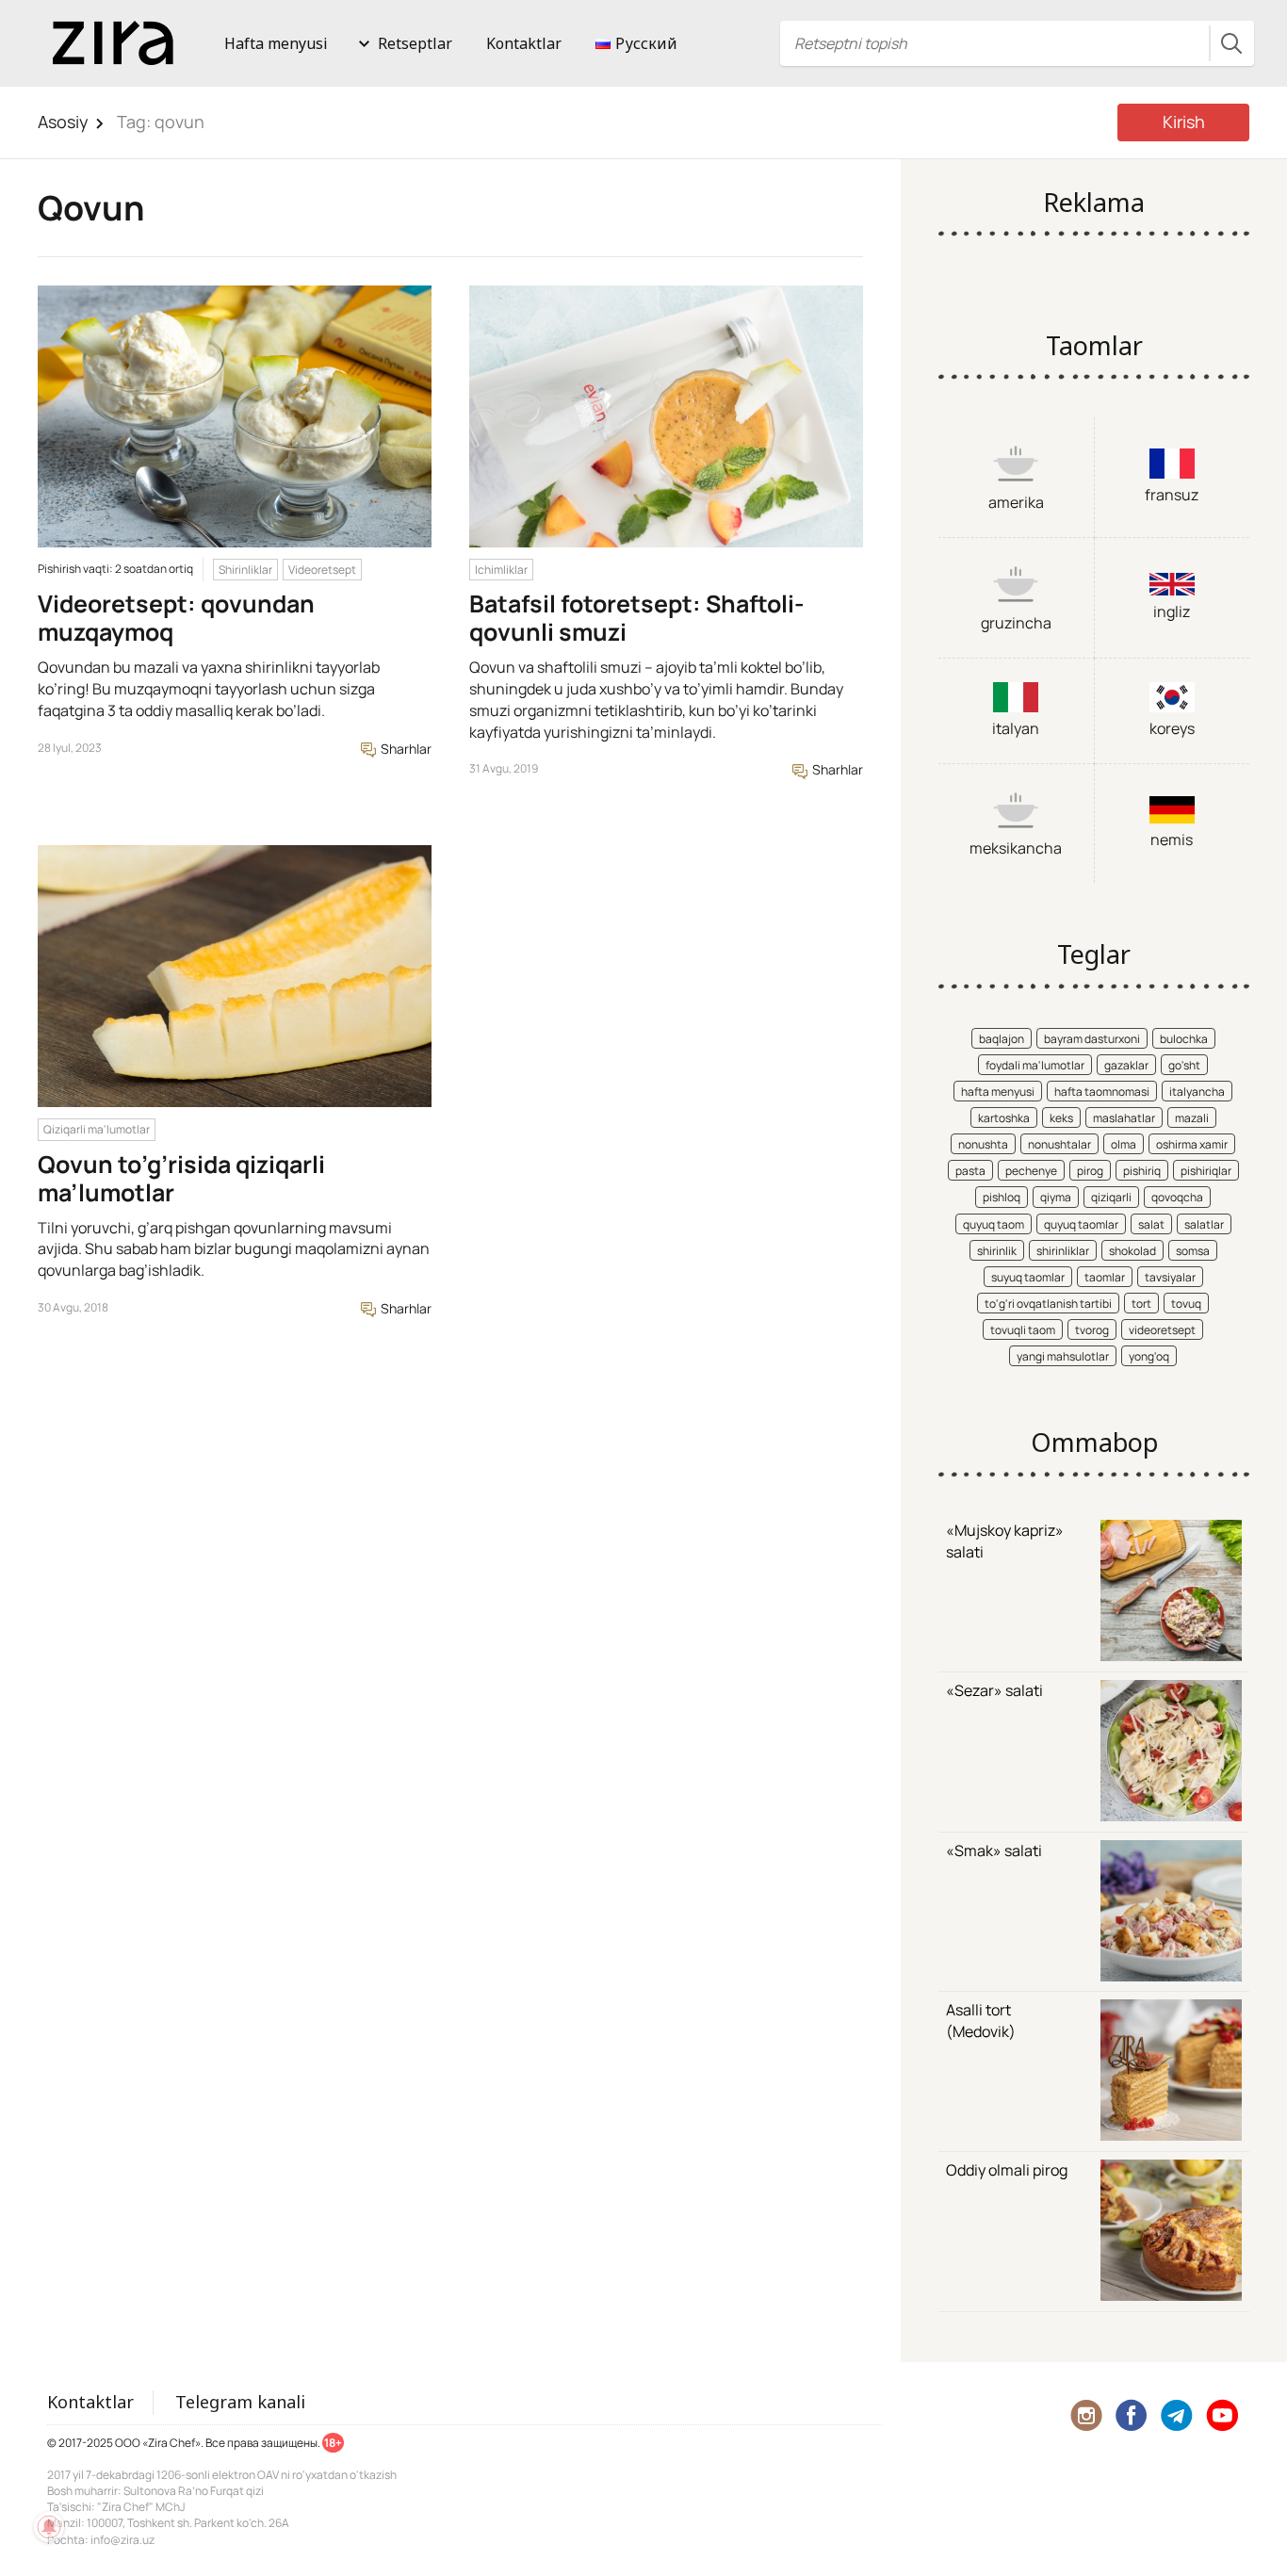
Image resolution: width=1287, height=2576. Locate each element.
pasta (970, 1171)
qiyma (1056, 1197)
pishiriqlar (1206, 1171)
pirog (1090, 1171)
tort (1141, 1304)
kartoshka (1004, 1118)
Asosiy (63, 122)
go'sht (1184, 1065)
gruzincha (1016, 623)
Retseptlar (415, 43)
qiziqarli (1111, 1197)
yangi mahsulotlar (1063, 1356)
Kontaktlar (524, 43)
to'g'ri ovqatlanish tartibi (1048, 1304)
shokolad (1132, 1251)
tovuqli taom (1023, 1330)
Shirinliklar (245, 570)
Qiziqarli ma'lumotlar (97, 1129)
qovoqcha (1177, 1197)
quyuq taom (994, 1224)
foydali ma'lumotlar (1035, 1065)
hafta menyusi (998, 1092)
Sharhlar (405, 749)
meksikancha (1016, 848)
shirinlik (997, 1251)
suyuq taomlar (1028, 1277)
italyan (1016, 728)
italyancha (1197, 1092)
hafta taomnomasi (1102, 1092)
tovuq (1186, 1304)
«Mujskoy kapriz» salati (1005, 1541)
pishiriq (1142, 1171)
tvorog (1092, 1330)
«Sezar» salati (994, 1690)
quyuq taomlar (1081, 1224)
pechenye (1031, 1171)
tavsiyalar (1170, 1277)
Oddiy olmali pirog (1007, 2170)
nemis (1172, 840)
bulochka (1184, 1039)
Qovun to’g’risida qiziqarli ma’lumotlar (181, 1178)
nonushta (983, 1144)
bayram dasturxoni (1092, 1039)
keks (1061, 1118)
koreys (1172, 728)
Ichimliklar (501, 570)
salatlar (1204, 1224)
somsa (1193, 1251)
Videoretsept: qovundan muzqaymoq (176, 618)
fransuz (1172, 495)
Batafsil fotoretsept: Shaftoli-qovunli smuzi (637, 618)
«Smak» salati (994, 1850)
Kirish (1184, 122)
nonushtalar (1059, 1144)
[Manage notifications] (49, 2527)
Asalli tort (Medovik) (981, 2021)
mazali (1192, 1118)
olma (1124, 1144)
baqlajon (1002, 1039)
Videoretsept (322, 570)
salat (1151, 1224)
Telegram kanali (240, 2402)
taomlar (1105, 1277)
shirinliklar (1063, 1251)
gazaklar (1126, 1065)
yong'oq (1149, 1356)
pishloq (1002, 1197)
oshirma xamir (1192, 1144)
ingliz (1172, 611)
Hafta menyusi (276, 43)
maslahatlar (1124, 1118)
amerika (1016, 502)
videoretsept (1162, 1330)
